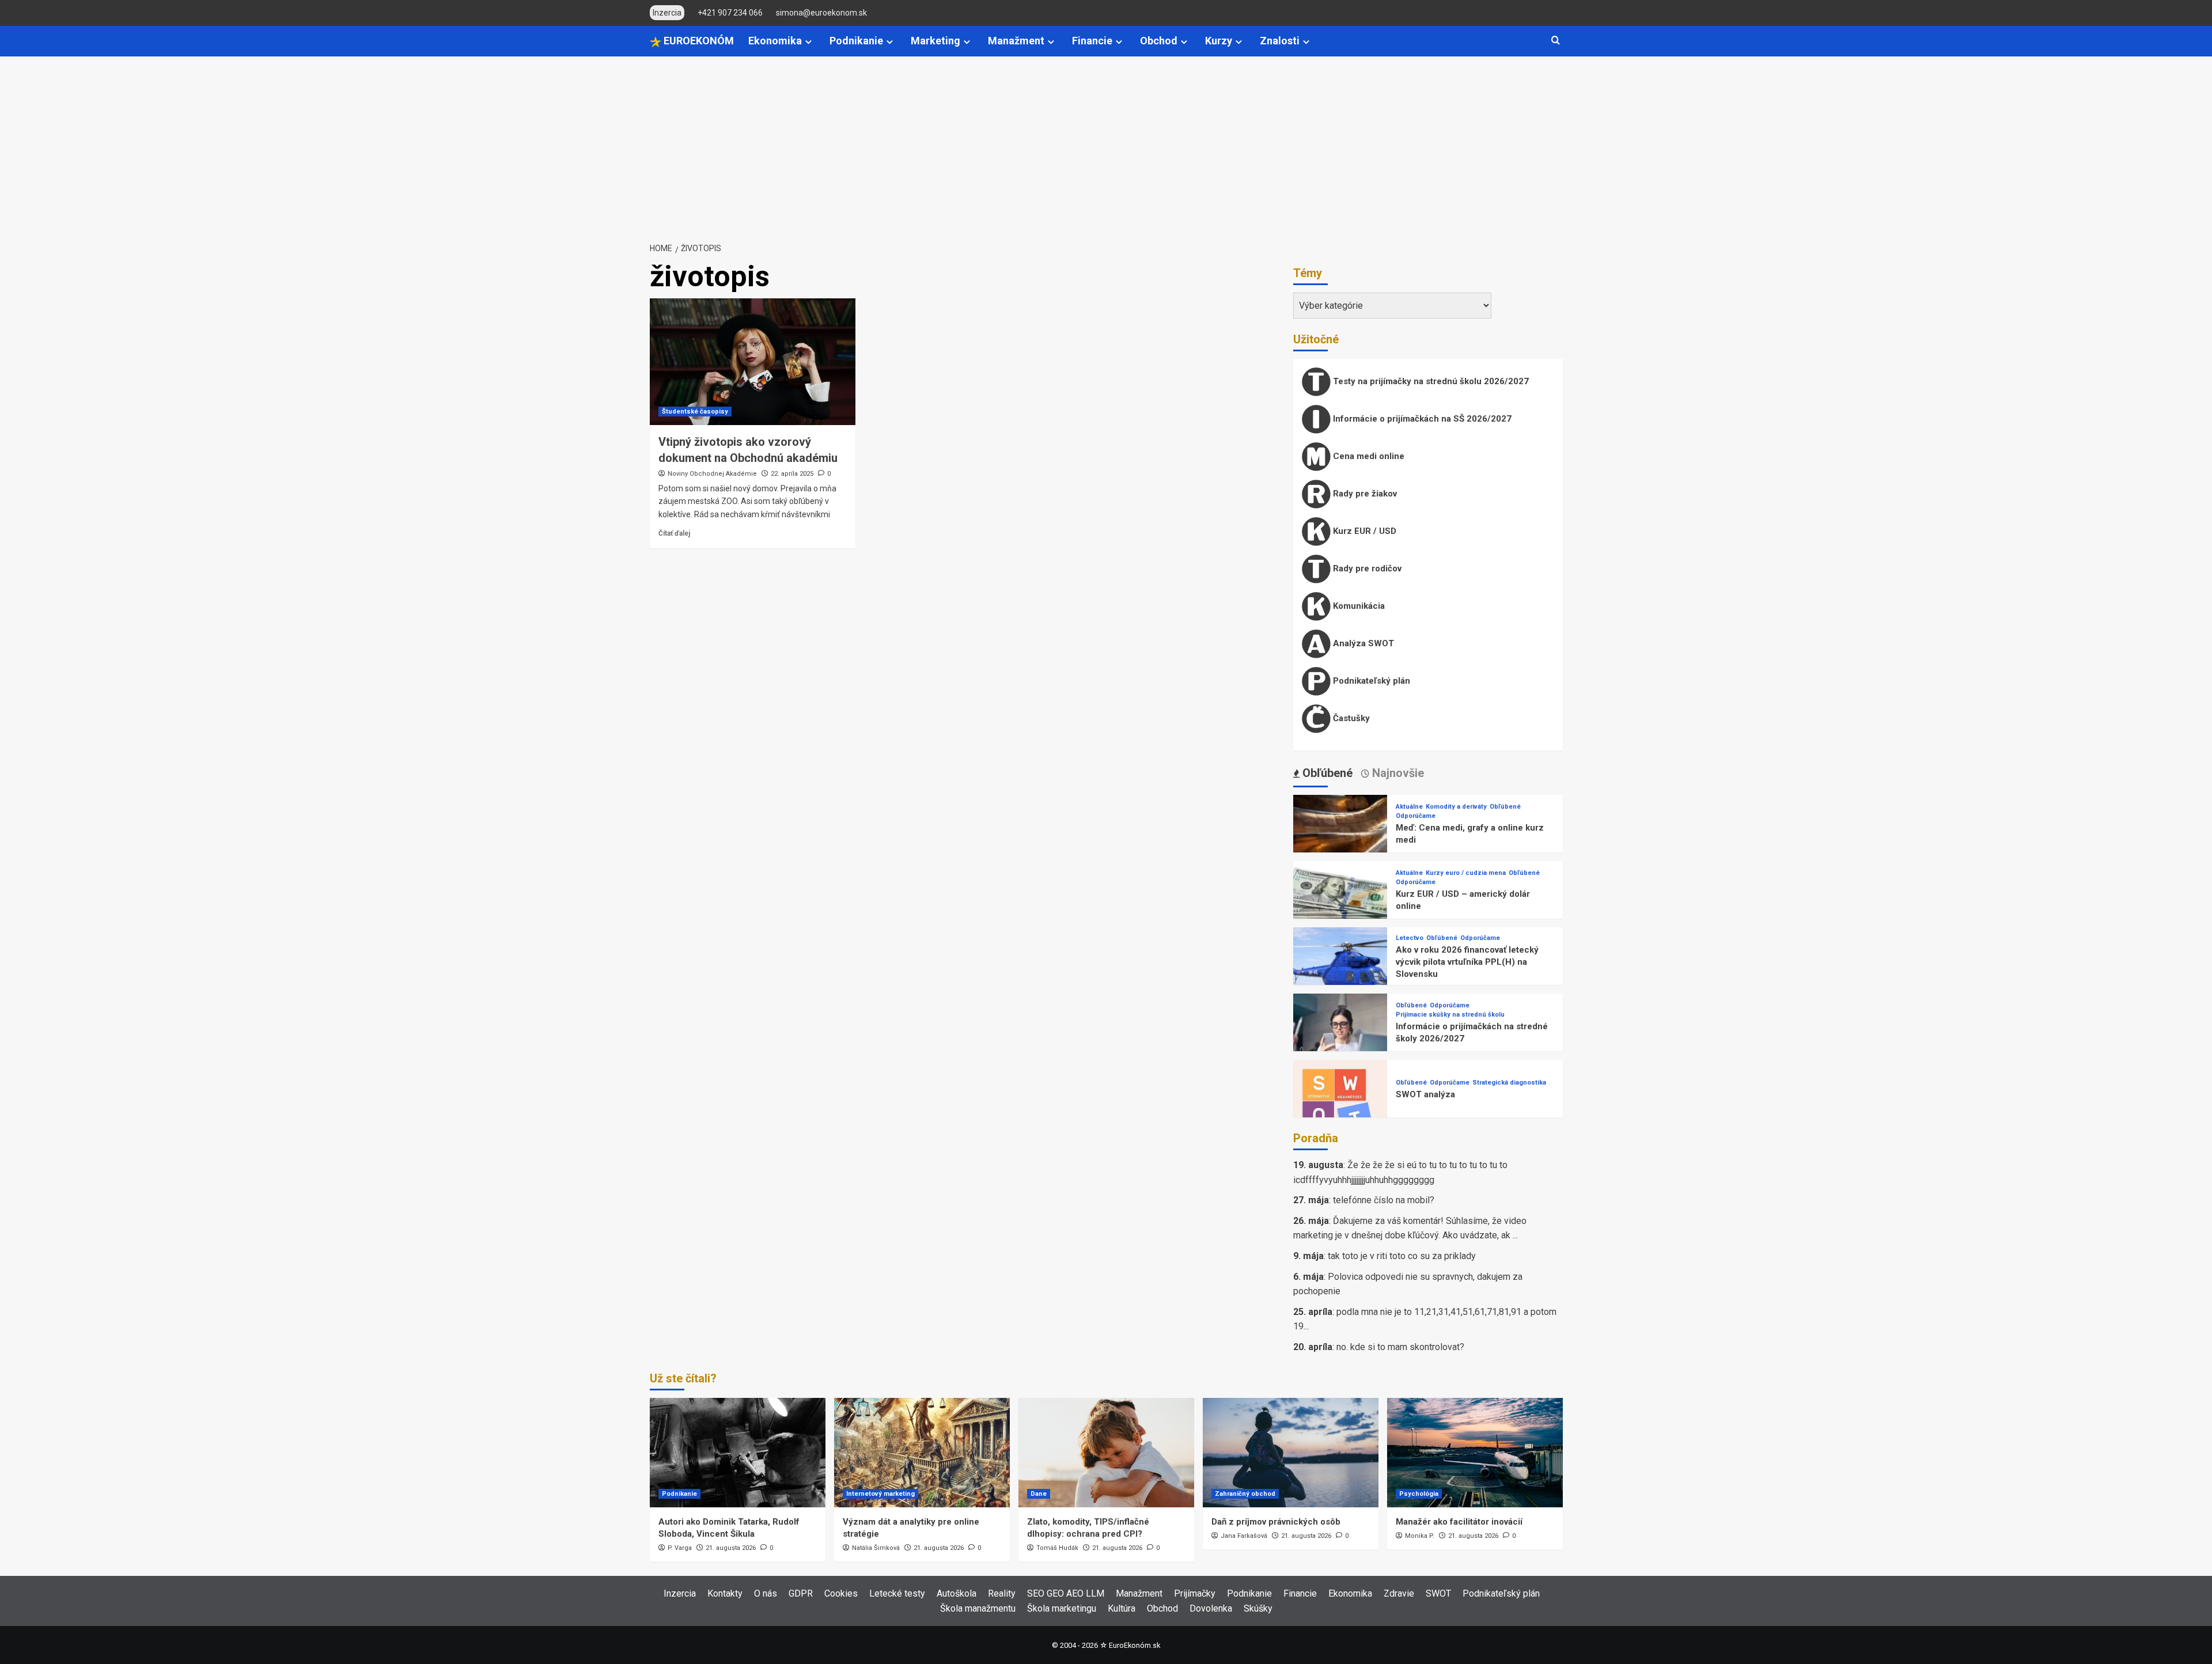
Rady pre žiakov (1364, 494)
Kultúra (1122, 1608)
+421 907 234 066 (730, 13)
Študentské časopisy (695, 412)
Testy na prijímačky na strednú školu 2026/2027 (1430, 381)
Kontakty (725, 1593)
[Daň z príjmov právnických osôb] (1291, 1453)
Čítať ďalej (674, 533)
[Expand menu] (808, 42)
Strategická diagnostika (1509, 1083)
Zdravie (1399, 1593)
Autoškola (957, 1593)
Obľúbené (1505, 807)
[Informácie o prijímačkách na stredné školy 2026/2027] (1340, 1040)
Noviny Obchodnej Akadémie (712, 474)
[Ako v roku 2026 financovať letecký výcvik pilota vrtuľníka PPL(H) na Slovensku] (1340, 974)
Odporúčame (1416, 816)
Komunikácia (1358, 606)
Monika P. (1420, 1536)
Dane (1039, 1494)
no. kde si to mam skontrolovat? (1400, 1347)
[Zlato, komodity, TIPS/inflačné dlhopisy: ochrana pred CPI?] (1106, 1453)
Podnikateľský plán (1370, 681)
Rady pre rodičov (1366, 568)
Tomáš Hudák (1057, 1548)
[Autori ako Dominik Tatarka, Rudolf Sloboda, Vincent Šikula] (738, 1453)
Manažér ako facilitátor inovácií (1459, 1522)
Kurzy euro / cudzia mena (1466, 873)
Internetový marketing (880, 1494)
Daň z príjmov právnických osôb (1276, 1522)
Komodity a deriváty (1456, 807)
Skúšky (1258, 1608)
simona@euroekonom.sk (821, 13)
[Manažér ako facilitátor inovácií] (1475, 1453)
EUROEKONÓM (698, 41)
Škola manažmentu (978, 1608)
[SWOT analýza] (1340, 1106)
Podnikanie (856, 41)
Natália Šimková (876, 1548)
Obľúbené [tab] (1326, 773)
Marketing (935, 41)
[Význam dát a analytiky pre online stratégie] (922, 1453)
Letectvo (1410, 938)
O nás (766, 1593)
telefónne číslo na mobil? (1384, 1200)
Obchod (1159, 41)
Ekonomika (775, 41)
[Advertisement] (1106, 143)
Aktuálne (1409, 807)
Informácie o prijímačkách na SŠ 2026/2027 (1421, 419)
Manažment (1016, 41)
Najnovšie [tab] (1397, 773)
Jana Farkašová (1244, 1536)
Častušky (1350, 718)
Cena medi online (1368, 456)
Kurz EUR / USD (1363, 531)
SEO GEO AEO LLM (1066, 1593)
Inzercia (680, 1593)
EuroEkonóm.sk (1135, 1645)
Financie (1092, 41)
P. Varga (680, 1548)
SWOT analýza (1425, 1094)
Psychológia (1419, 1494)
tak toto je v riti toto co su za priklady (1402, 1256)
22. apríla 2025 (792, 474)
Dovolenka (1211, 1608)
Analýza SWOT (1362, 643)
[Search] (1556, 41)
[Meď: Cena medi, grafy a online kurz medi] (1340, 841)
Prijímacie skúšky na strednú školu (1450, 1015)
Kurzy (1219, 41)
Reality (1002, 1593)
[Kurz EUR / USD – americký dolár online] (1340, 907)
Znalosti (1280, 41)
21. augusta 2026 (731, 1548)
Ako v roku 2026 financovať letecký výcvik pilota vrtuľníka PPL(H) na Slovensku (1467, 962)
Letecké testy (897, 1593)
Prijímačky (1195, 1593)
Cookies (841, 1593)
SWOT (1438, 1593)
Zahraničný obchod (1245, 1494)
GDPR (801, 1593)
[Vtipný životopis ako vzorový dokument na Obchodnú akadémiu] (753, 362)
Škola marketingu (1062, 1608)
